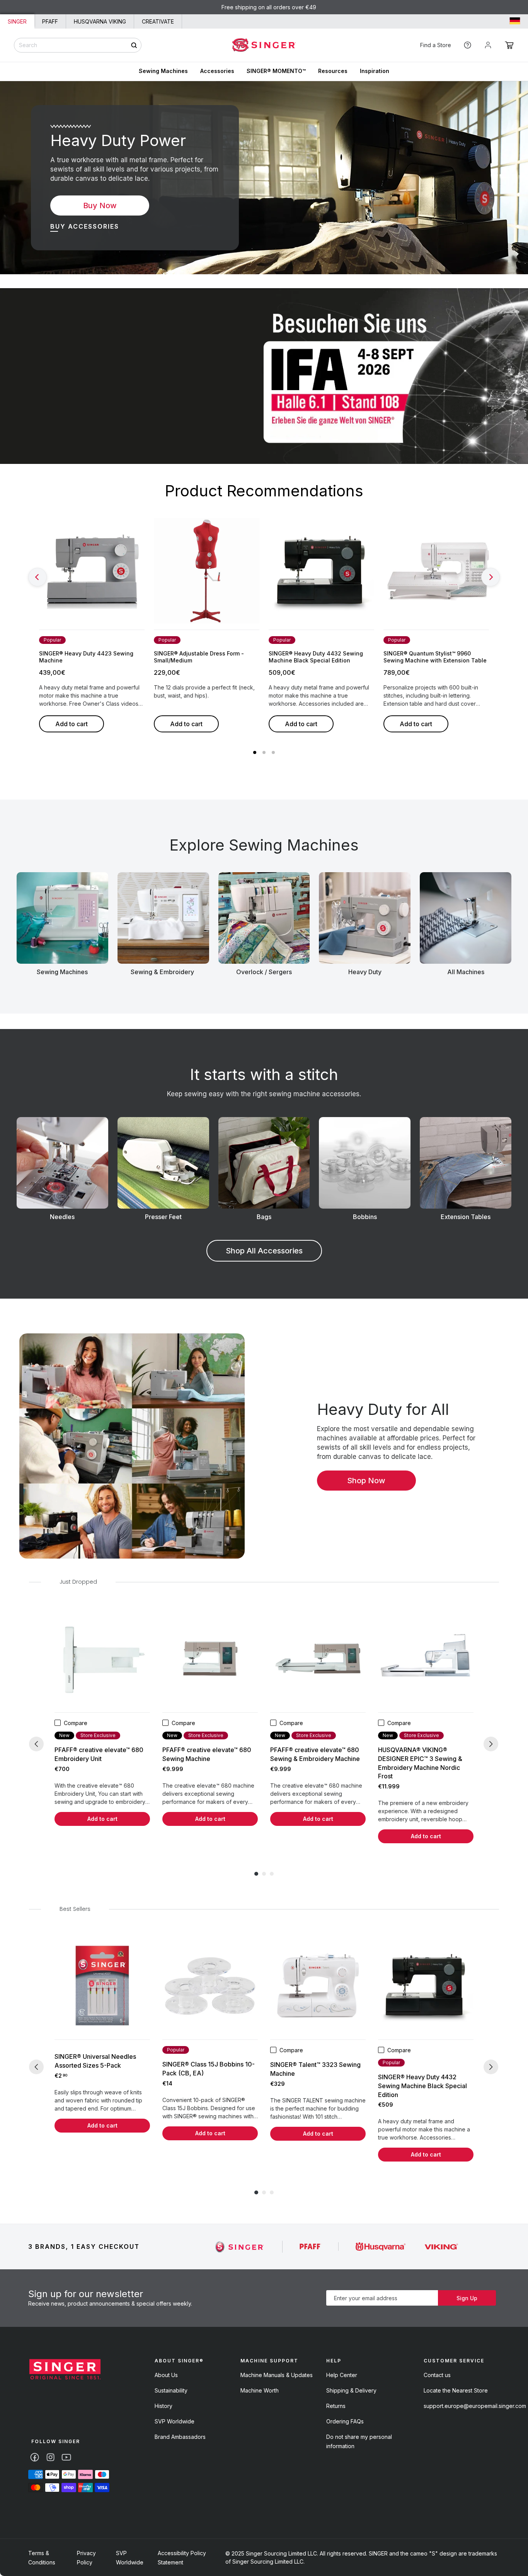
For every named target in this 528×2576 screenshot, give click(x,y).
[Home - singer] (264, 45)
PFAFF (50, 21)
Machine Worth (260, 2390)
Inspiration (375, 71)
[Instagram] (50, 2457)
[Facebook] (35, 2457)
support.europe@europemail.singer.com (475, 2406)
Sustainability (171, 2390)
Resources (333, 71)
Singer (17, 21)
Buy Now (100, 205)
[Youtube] (66, 2457)
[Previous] (37, 577)
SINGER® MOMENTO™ (276, 71)
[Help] (468, 45)
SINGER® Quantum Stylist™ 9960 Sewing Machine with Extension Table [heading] (435, 657)
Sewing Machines (163, 71)
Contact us (437, 2375)
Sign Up (467, 2298)
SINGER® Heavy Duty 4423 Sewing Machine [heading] (86, 657)
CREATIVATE (158, 21)
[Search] (134, 45)
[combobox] (78, 45)
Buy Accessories (85, 226)
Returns (336, 2406)
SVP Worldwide (175, 2421)
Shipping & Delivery (351, 2390)
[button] (509, 45)
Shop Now (366, 1481)
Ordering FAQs (345, 2421)
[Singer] (240, 2247)
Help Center (342, 2375)
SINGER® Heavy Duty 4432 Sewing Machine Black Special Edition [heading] (316, 657)
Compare (76, 1723)
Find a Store (436, 45)
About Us (166, 2375)
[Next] (491, 577)
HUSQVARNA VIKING (100, 21)
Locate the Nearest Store (456, 2390)
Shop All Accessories (264, 1251)
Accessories (217, 71)
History (164, 2406)
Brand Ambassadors (180, 2437)
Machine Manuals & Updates (277, 2375)
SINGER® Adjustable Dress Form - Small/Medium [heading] (199, 657)
